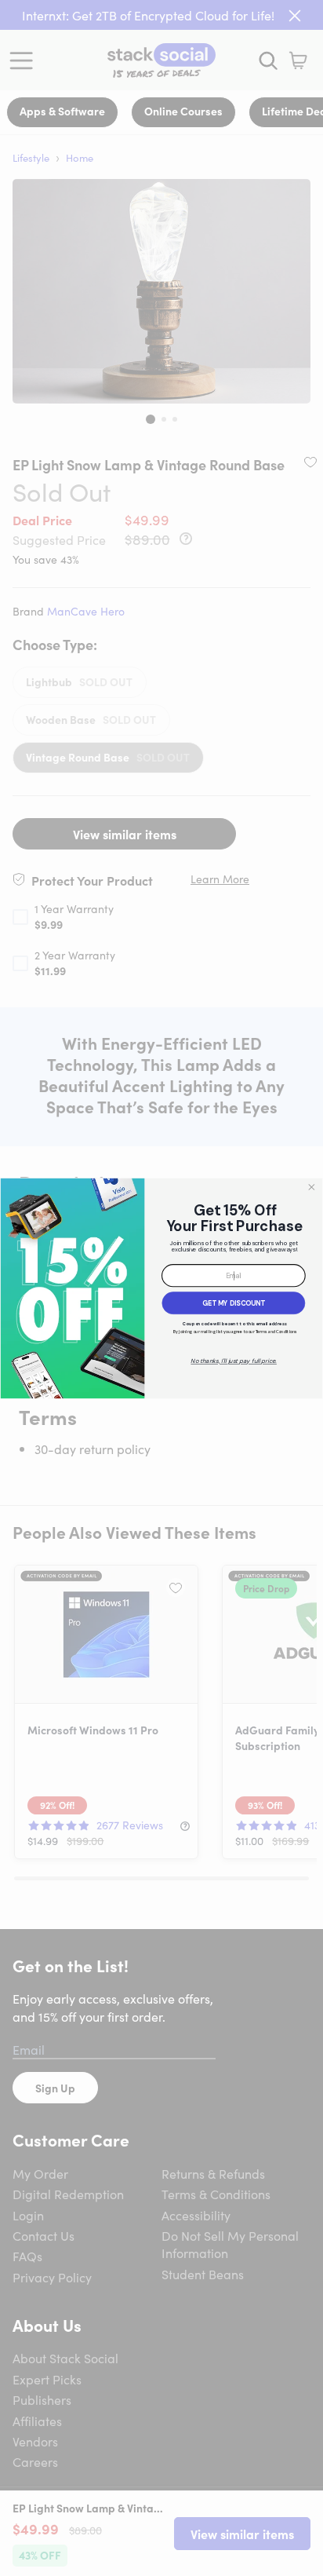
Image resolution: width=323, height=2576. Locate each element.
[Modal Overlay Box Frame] (161, 1288)
